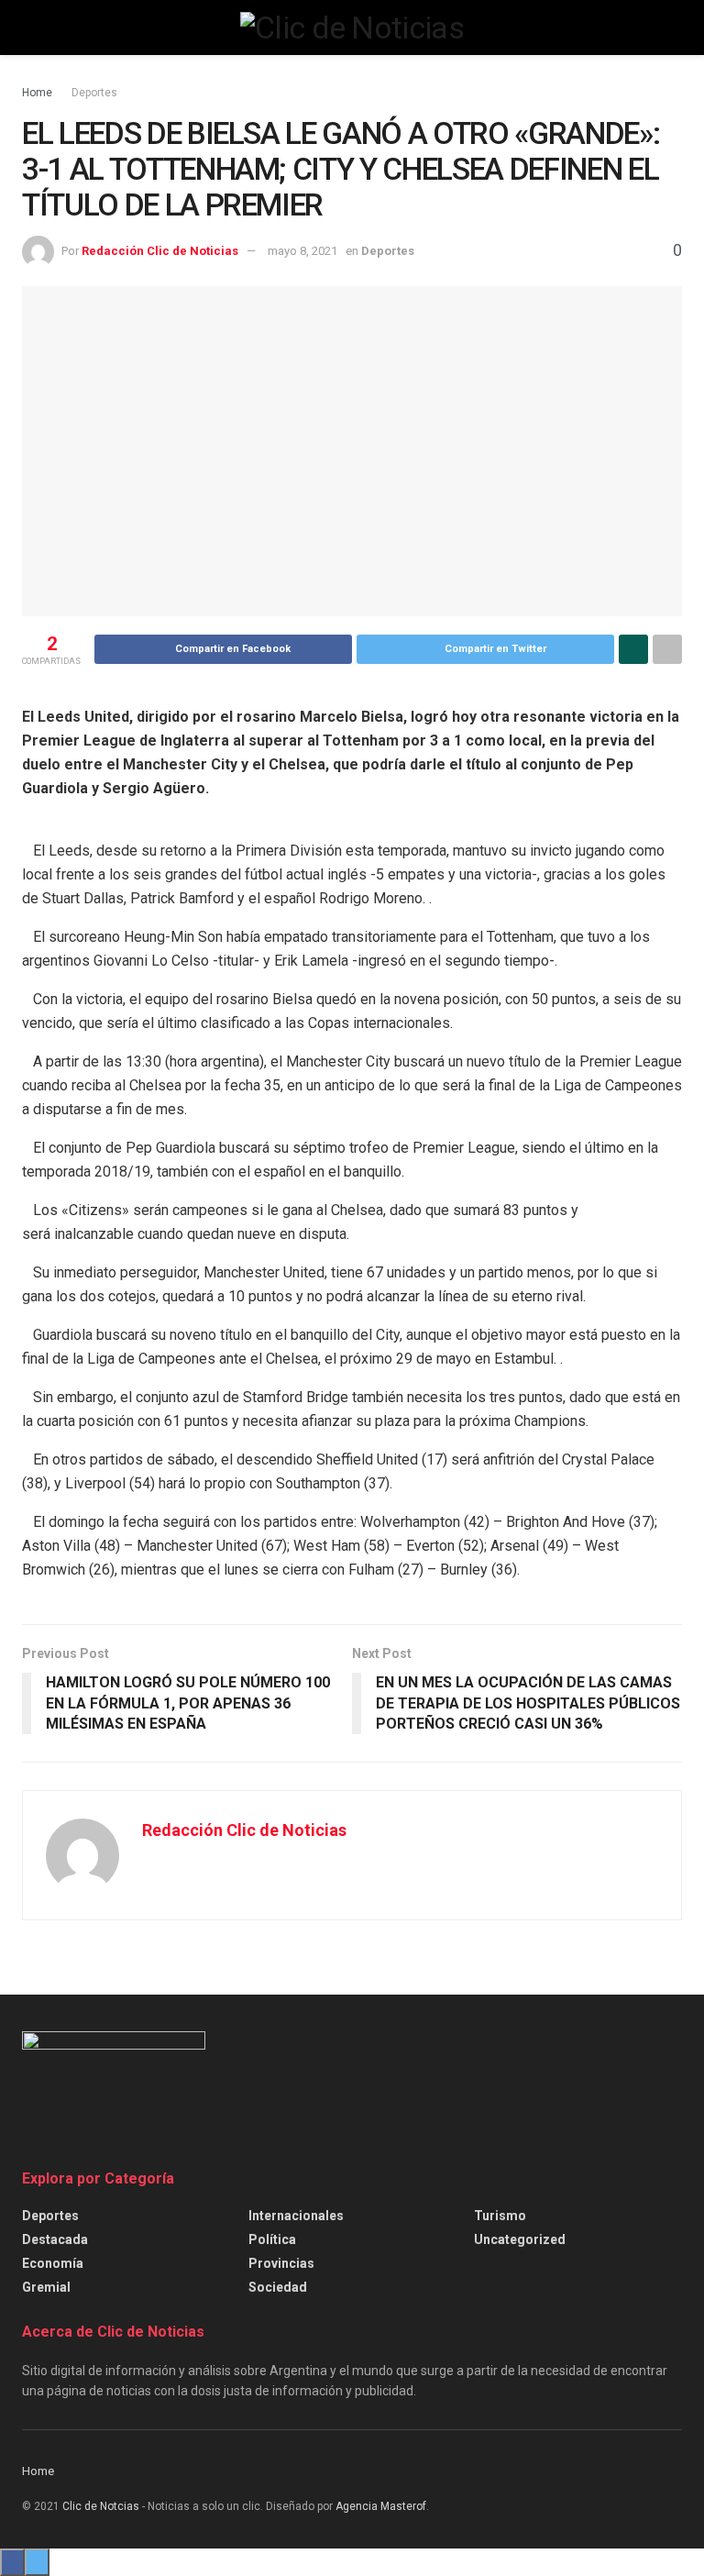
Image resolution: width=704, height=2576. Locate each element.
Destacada (55, 2239)
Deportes (94, 93)
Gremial (46, 2287)
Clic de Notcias (101, 2506)
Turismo (500, 2216)
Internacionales (296, 2216)
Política (272, 2239)
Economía (53, 2263)
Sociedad (278, 2287)
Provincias (281, 2263)
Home (37, 93)
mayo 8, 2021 (302, 251)
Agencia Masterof (381, 2506)
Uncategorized (520, 2239)
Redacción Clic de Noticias (160, 251)
